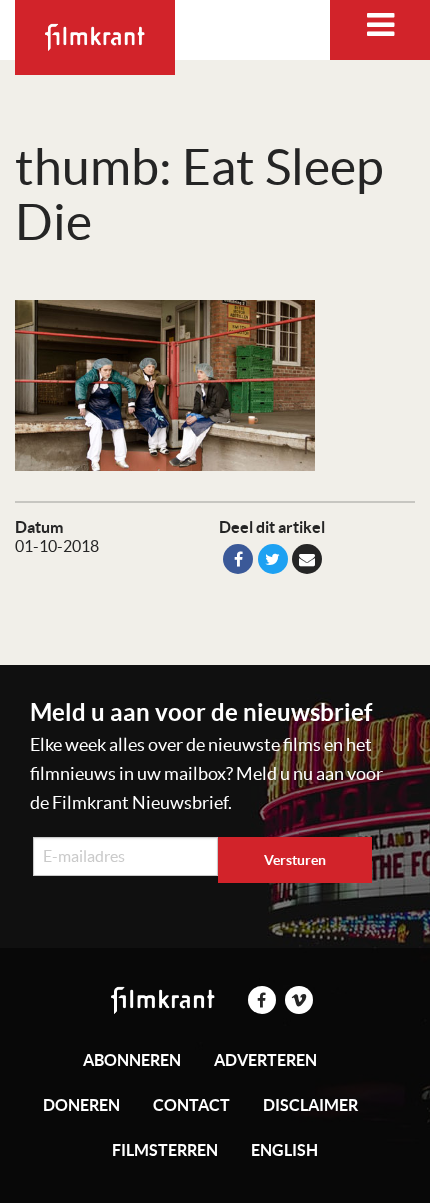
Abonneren (132, 1060)
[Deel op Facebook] (238, 559)
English (284, 1150)
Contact (191, 1105)
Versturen (295, 860)
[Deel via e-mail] (307, 559)
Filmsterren (165, 1150)
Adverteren (265, 1060)
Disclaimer (310, 1105)
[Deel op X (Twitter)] (273, 559)
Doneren (81, 1105)
